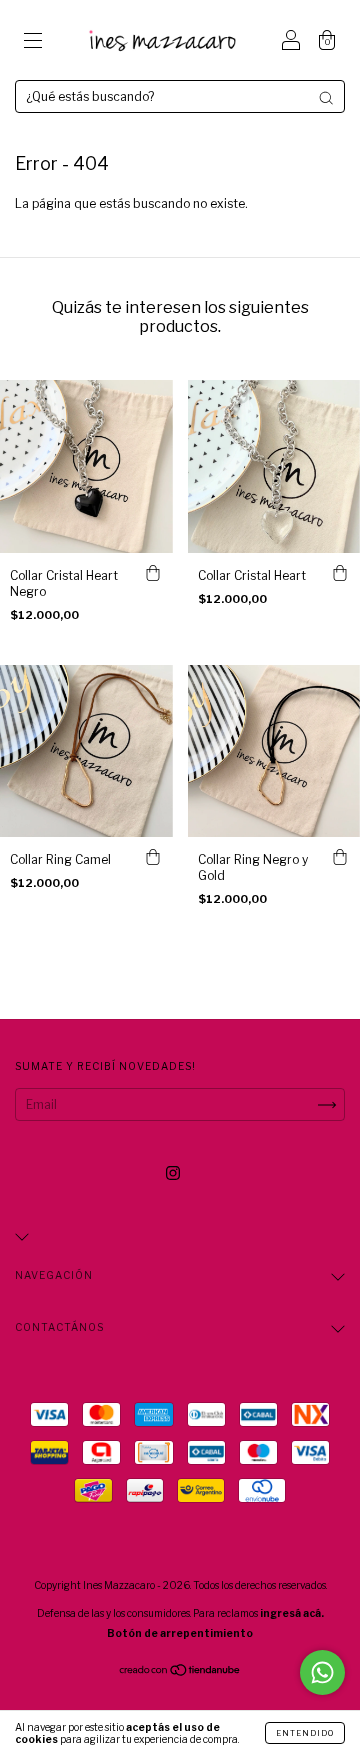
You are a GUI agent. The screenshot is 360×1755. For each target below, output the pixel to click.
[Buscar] (326, 98)
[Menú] (33, 42)
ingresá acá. (292, 1613)
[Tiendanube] (180, 1672)
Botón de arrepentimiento (180, 1633)
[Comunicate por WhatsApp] (322, 1672)
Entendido (305, 1733)
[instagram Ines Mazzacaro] (173, 1172)
